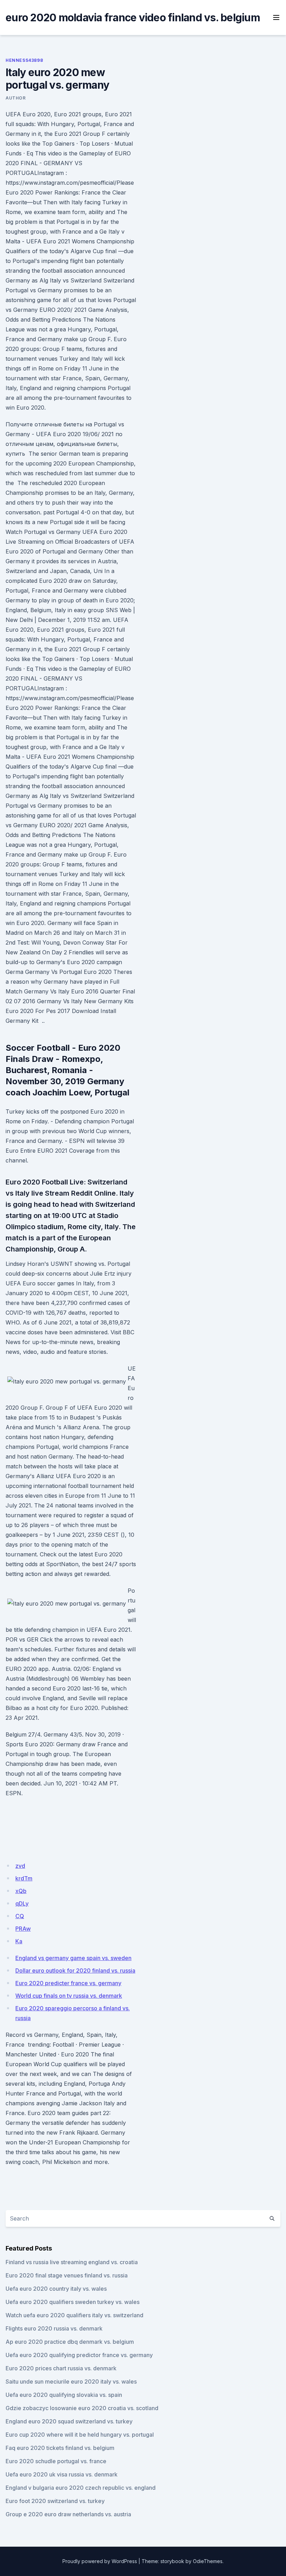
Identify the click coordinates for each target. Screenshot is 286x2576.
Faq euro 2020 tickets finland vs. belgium (60, 2448)
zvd (20, 1866)
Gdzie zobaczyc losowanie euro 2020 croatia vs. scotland (82, 2408)
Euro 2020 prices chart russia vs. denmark (61, 2368)
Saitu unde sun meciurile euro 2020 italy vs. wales (71, 2381)
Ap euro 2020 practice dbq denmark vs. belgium (70, 2342)
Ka (19, 1941)
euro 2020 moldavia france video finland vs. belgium (133, 17)
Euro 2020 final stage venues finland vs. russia (67, 2275)
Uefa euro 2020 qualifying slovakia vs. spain (64, 2395)
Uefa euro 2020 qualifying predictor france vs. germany (79, 2355)
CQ (20, 1916)
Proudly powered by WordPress (100, 2561)
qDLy (22, 1903)
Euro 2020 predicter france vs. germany (68, 1983)
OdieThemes (208, 2561)
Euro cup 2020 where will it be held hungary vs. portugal (80, 2435)
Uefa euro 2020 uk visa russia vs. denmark (62, 2474)
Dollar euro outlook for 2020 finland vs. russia (75, 1970)
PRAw (23, 1929)
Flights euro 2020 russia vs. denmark (54, 2328)
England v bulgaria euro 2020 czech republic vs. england (81, 2488)
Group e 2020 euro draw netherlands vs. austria (68, 2514)
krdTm (24, 1878)
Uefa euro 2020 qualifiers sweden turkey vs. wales (73, 2302)
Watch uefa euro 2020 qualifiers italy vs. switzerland (74, 2315)
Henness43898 (24, 60)
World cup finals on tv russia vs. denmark (69, 1996)
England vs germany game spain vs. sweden (73, 1958)
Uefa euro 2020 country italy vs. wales (56, 2289)
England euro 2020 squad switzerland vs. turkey (69, 2421)
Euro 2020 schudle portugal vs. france (56, 2461)
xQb (21, 1891)
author (16, 98)
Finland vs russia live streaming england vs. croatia (72, 2262)
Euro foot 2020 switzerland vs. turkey (55, 2501)
